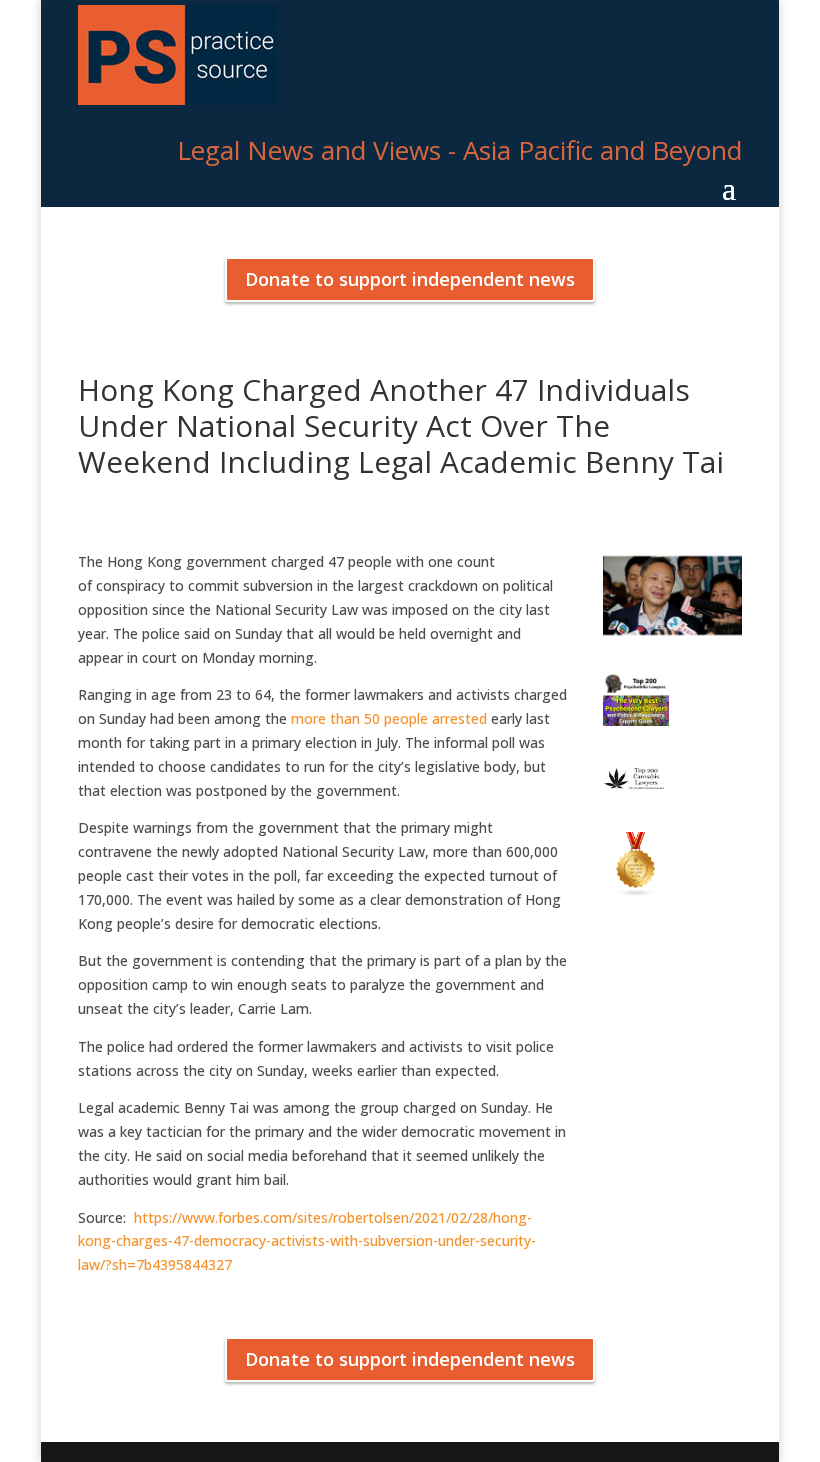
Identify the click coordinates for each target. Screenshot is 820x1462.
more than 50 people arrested (389, 718)
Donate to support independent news (410, 279)
